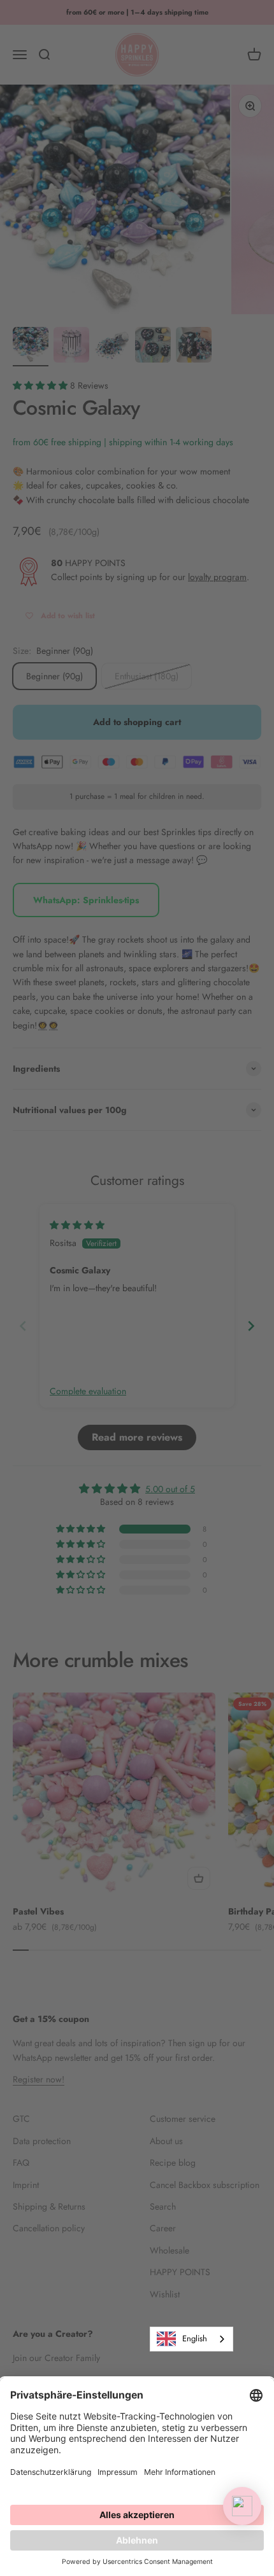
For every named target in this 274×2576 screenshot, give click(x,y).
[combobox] (191, 2339)
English (195, 2338)
